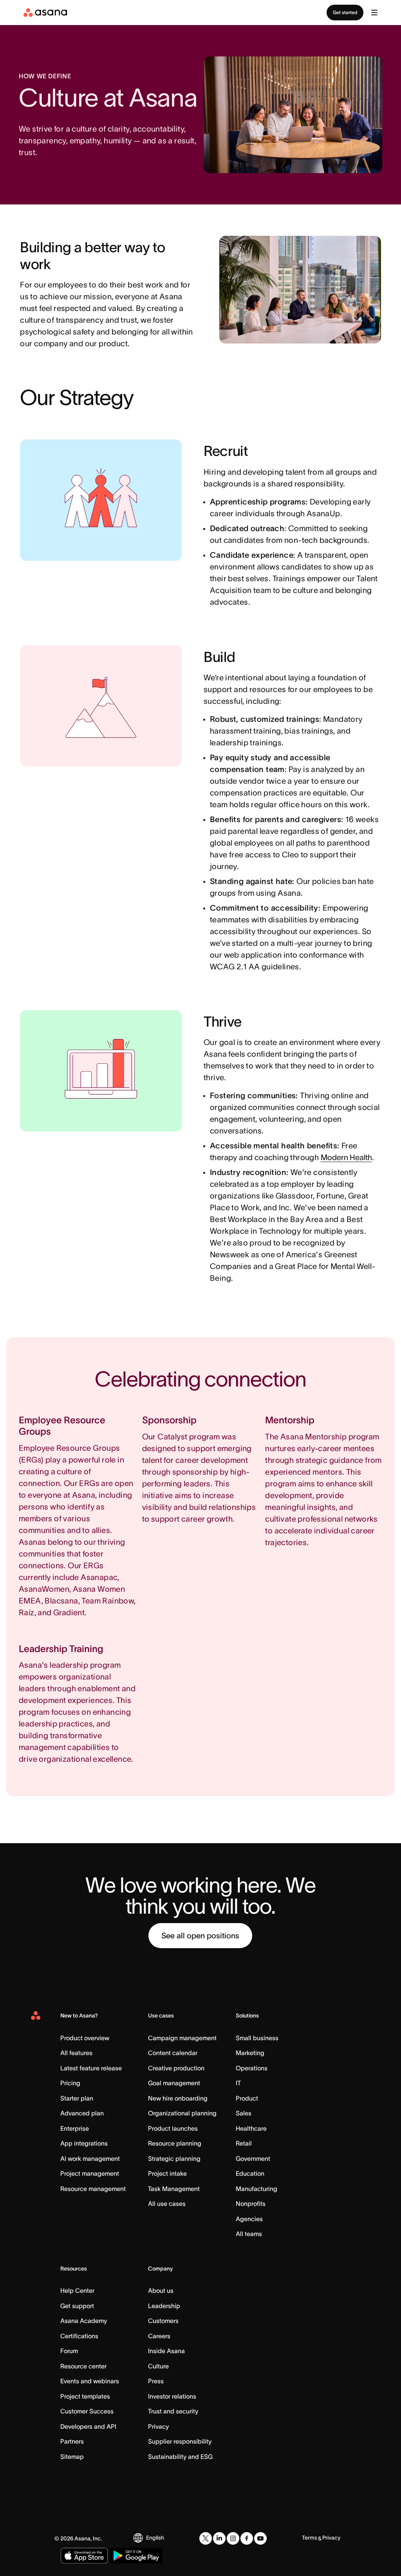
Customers (163, 2321)
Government (253, 2158)
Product (247, 2098)
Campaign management (182, 2038)
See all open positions (200, 1936)
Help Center (77, 2290)
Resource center (83, 2366)
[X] (206, 2538)
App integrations (84, 2143)
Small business (257, 2038)
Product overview (85, 2038)
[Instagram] (233, 2538)
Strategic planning (174, 2158)
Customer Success (87, 2411)
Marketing (250, 2053)
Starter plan (77, 2098)
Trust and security (173, 2411)
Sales (244, 2113)
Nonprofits (251, 2204)
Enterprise (75, 2128)
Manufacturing (256, 2189)
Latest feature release (91, 2068)
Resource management (93, 2189)
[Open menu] (374, 13)
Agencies (249, 2219)
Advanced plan (82, 2113)
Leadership (164, 2306)
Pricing (70, 2083)
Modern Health (346, 1157)
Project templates (85, 2396)
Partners (72, 2441)
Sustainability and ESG (180, 2457)
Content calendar (173, 2053)
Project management (90, 2173)
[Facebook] (247, 2538)
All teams (249, 2234)
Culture (158, 2366)
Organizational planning (182, 2113)
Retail (244, 2143)
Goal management (174, 2083)
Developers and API (88, 2426)
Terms (310, 2538)
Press (156, 2381)
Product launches (173, 2128)
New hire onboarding (178, 2098)
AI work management (90, 2158)
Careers (159, 2336)
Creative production (176, 2068)
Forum (69, 2351)
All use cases (167, 2204)
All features (76, 2053)
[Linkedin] (219, 2538)
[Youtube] (260, 2538)
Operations (252, 2068)
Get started (345, 12)
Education (250, 2173)
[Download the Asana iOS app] (84, 2556)
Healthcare (251, 2128)
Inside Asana (166, 2351)
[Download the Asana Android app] (136, 2556)
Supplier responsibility (180, 2441)
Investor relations (172, 2396)
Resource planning (175, 2143)
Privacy (158, 2426)
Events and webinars (90, 2381)
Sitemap (72, 2457)
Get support (77, 2306)
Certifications (79, 2336)
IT (238, 2083)
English (155, 2538)
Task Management (174, 2189)
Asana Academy (84, 2321)
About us (161, 2290)
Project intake (167, 2173)
